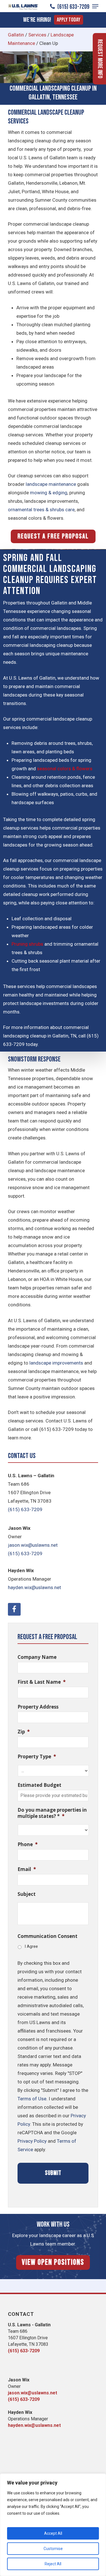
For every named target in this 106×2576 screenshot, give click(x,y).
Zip (24, 1732)
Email (27, 1869)
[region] (53, 2525)
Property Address (38, 1707)
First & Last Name (42, 1682)
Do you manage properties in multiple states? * (52, 1813)
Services (37, 35)
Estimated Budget (39, 1785)
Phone (28, 1844)
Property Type (37, 1757)
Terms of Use (32, 2099)
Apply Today (69, 20)
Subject (27, 1894)
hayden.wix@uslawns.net (34, 1587)
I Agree (31, 1946)
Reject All (53, 2564)
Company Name (37, 1657)
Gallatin (16, 35)
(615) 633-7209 (73, 7)
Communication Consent (47, 1936)
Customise (53, 2549)
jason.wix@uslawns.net (33, 1545)
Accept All (53, 2533)
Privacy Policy (32, 2141)
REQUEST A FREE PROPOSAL (53, 536)
